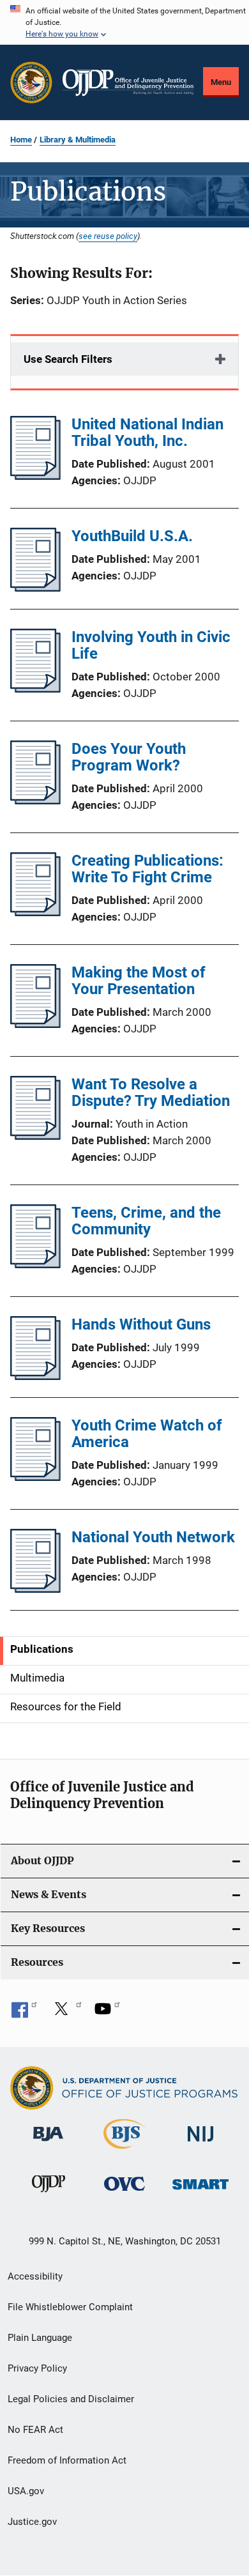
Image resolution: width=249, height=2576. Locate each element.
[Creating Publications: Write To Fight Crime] (35, 912)
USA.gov (26, 2491)
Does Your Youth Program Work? (129, 757)
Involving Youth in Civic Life (151, 645)
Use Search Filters (68, 359)
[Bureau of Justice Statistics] (124, 2151)
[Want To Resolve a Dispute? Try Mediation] (35, 1136)
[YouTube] (107, 2013)
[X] (66, 2013)
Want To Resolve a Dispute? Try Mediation (151, 1092)
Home (21, 140)
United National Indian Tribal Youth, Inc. (147, 433)
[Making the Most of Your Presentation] (35, 1024)
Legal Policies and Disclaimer (71, 2399)
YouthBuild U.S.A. (132, 536)
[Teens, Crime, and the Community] (35, 1264)
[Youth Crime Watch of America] (35, 1477)
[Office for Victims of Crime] (124, 2193)
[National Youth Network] (35, 1589)
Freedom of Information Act (67, 2460)
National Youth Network (153, 1537)
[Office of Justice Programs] (31, 82)
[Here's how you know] (124, 22)
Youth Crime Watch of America (147, 1434)
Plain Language (40, 2338)
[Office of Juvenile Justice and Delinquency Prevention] (49, 2195)
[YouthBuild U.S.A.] (35, 588)
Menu (221, 82)
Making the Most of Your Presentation (139, 981)
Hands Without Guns (141, 1324)
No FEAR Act (35, 2430)
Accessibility (35, 2276)
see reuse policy (108, 236)
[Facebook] (24, 2013)
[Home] (128, 83)
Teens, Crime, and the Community (146, 1221)
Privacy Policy (37, 2368)
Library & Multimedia (78, 140)
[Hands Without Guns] (35, 1376)
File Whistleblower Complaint (70, 2307)
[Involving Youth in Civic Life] (35, 689)
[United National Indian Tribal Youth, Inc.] (35, 476)
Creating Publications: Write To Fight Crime (147, 869)
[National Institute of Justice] (200, 2144)
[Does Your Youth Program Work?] (35, 801)
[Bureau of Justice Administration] (48, 2143)
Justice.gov (32, 2522)
